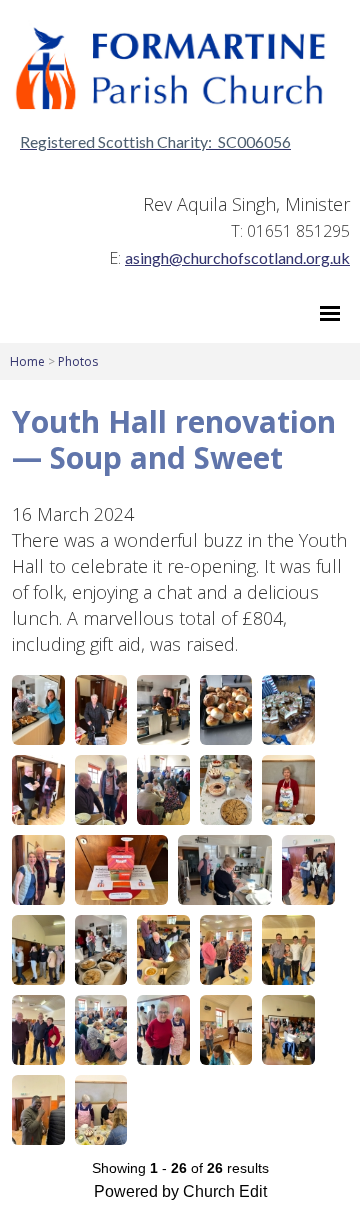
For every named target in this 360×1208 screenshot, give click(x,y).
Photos (78, 361)
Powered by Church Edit (180, 1191)
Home (27, 361)
